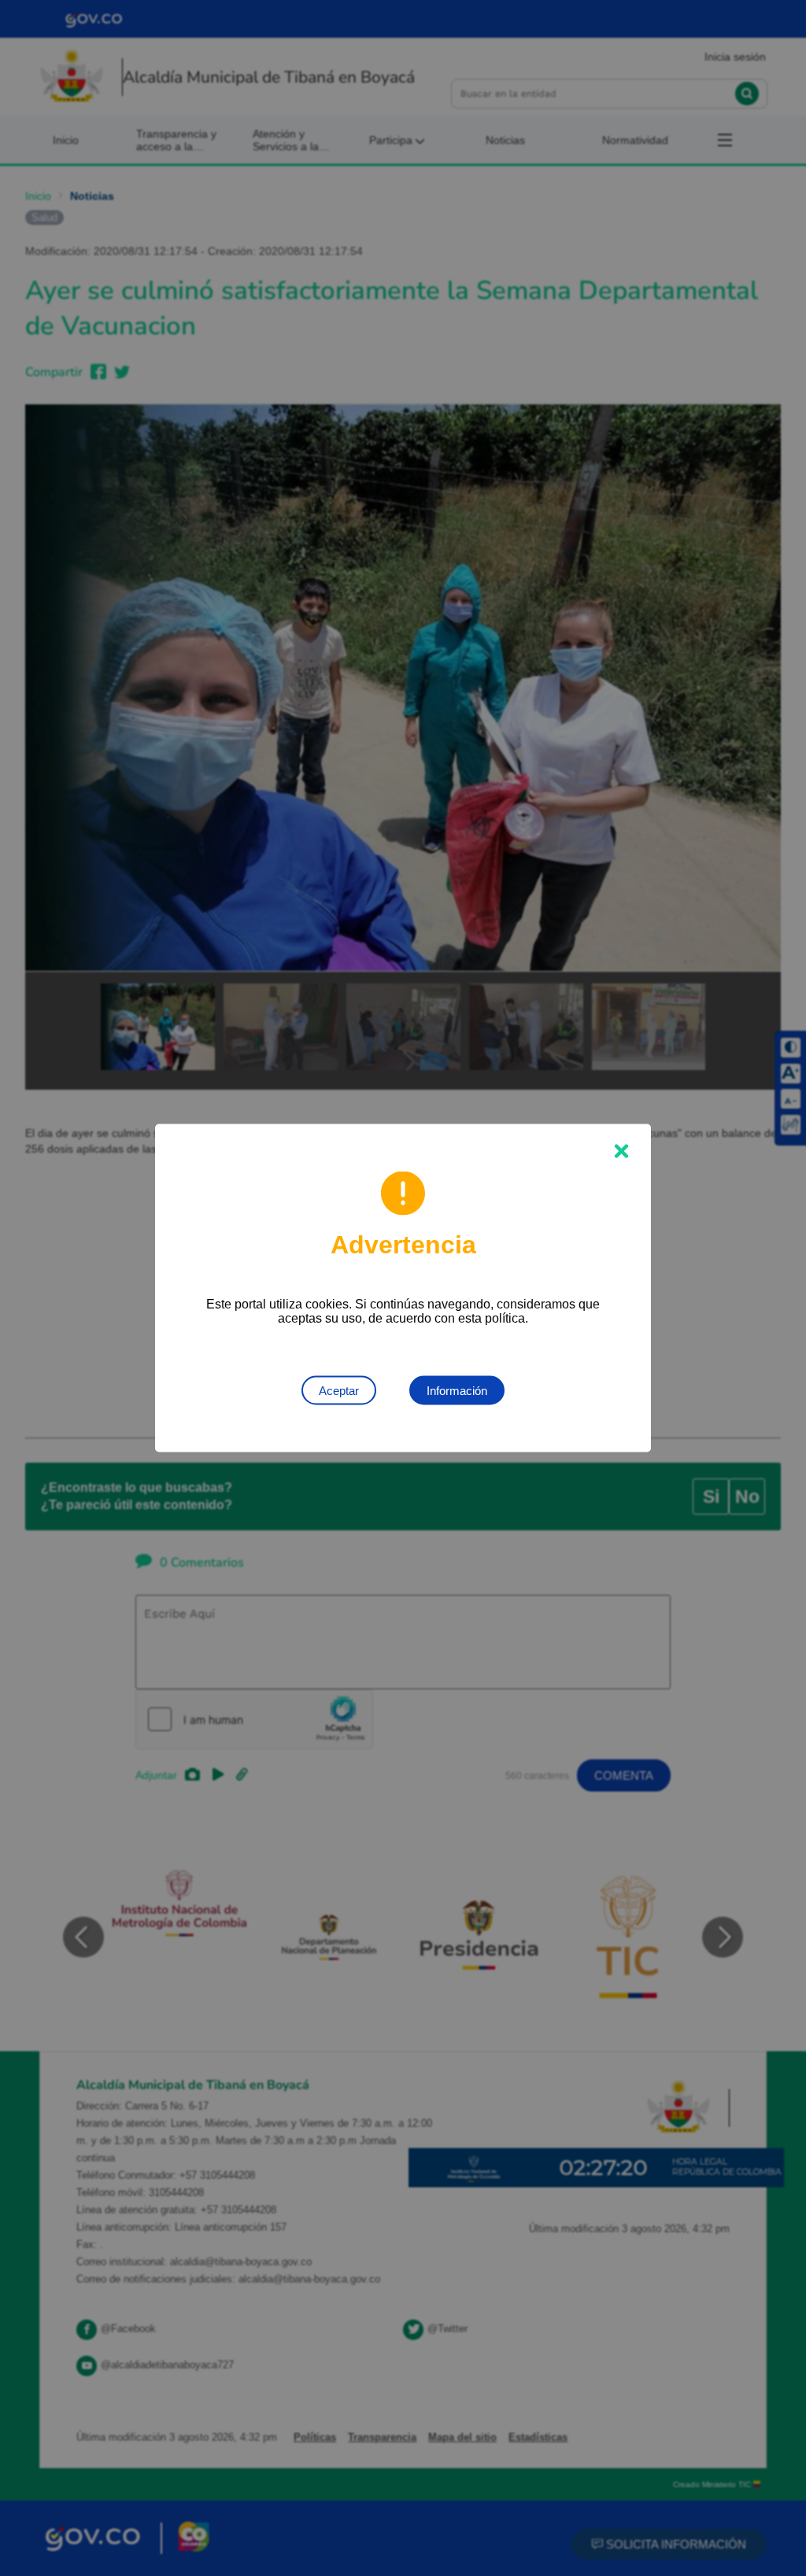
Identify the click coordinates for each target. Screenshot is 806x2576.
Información (457, 1391)
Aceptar (339, 1391)
